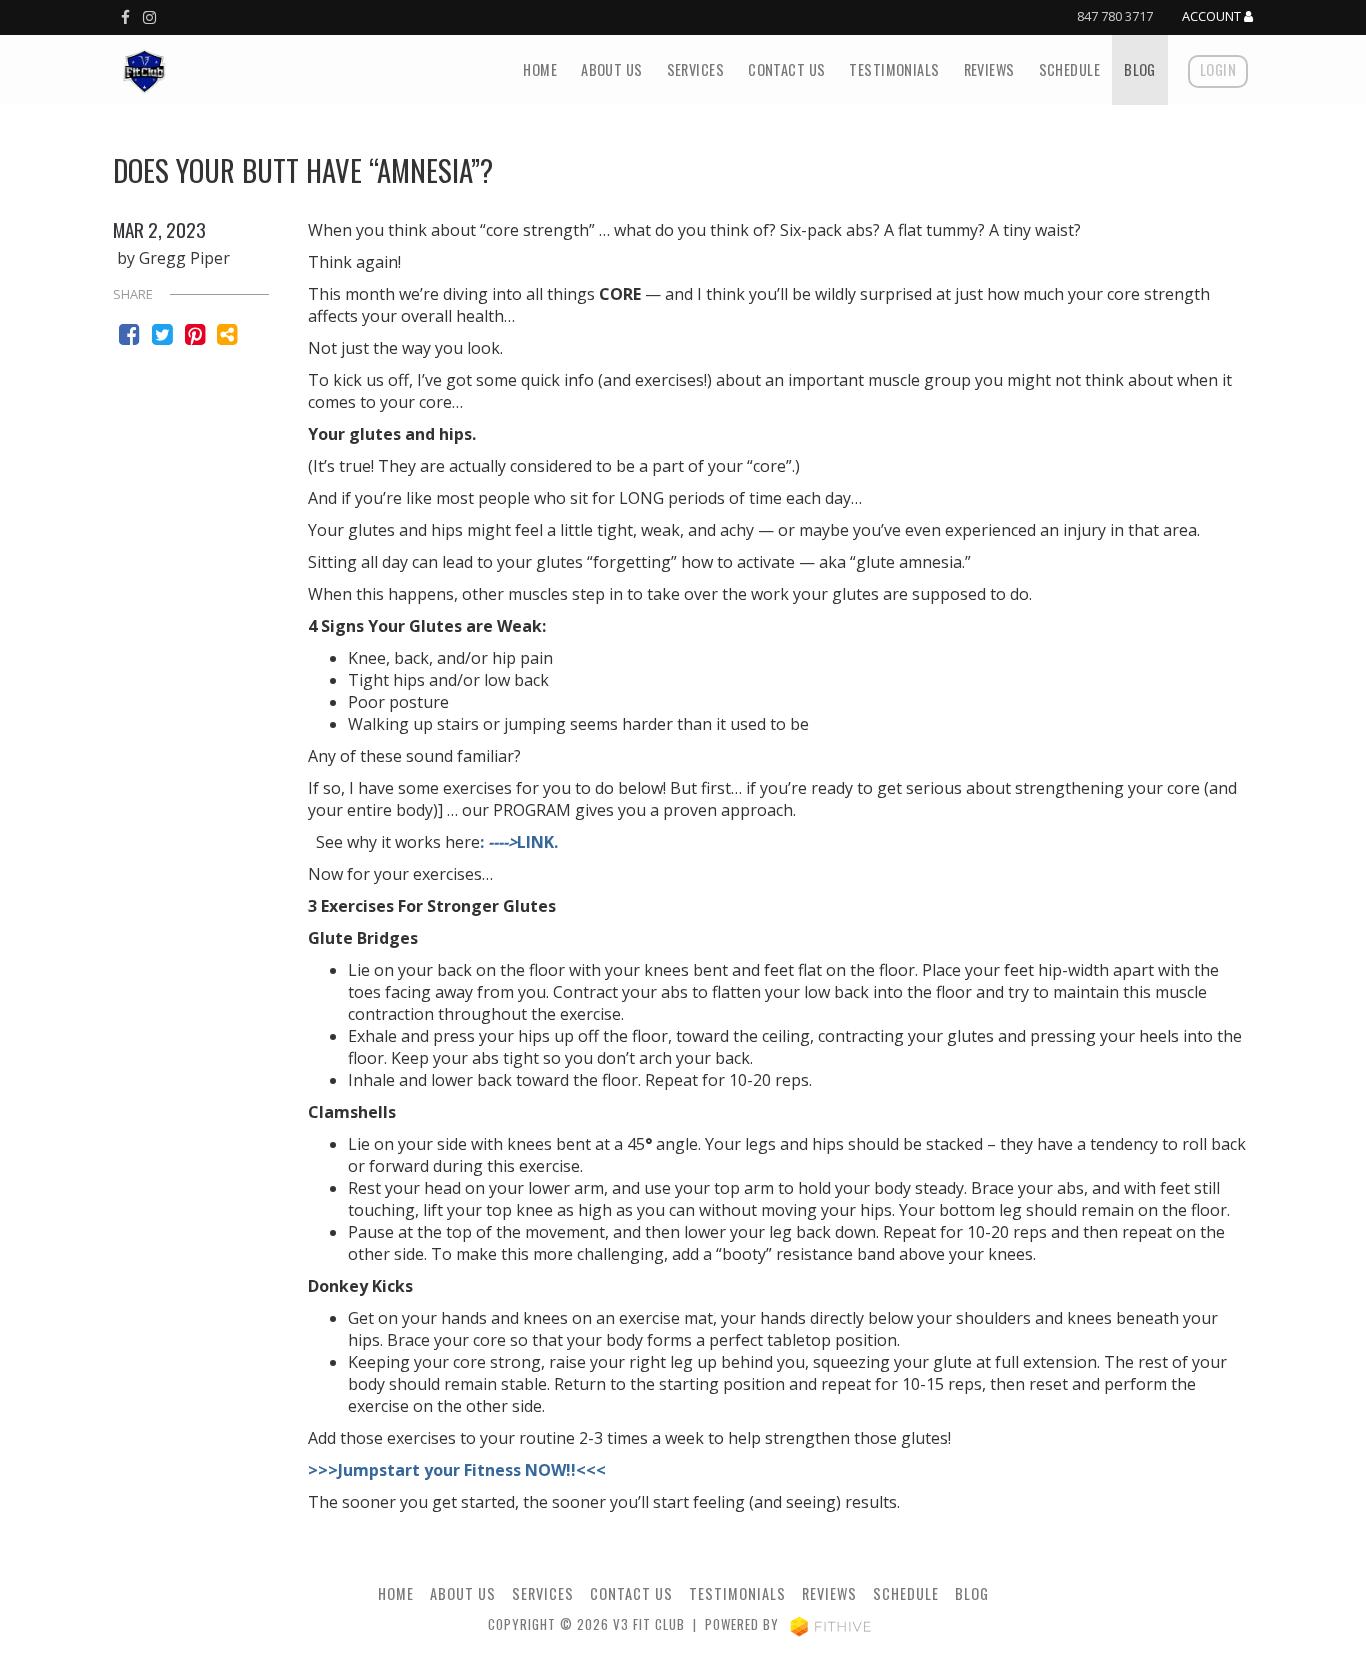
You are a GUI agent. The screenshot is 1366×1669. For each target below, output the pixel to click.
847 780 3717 (1115, 16)
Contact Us (786, 69)
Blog (1140, 69)
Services (695, 69)
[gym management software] (830, 1624)
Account (1213, 17)
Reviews (989, 69)
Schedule (1069, 69)
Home (540, 69)
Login (1218, 69)
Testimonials (894, 69)
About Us (611, 69)
